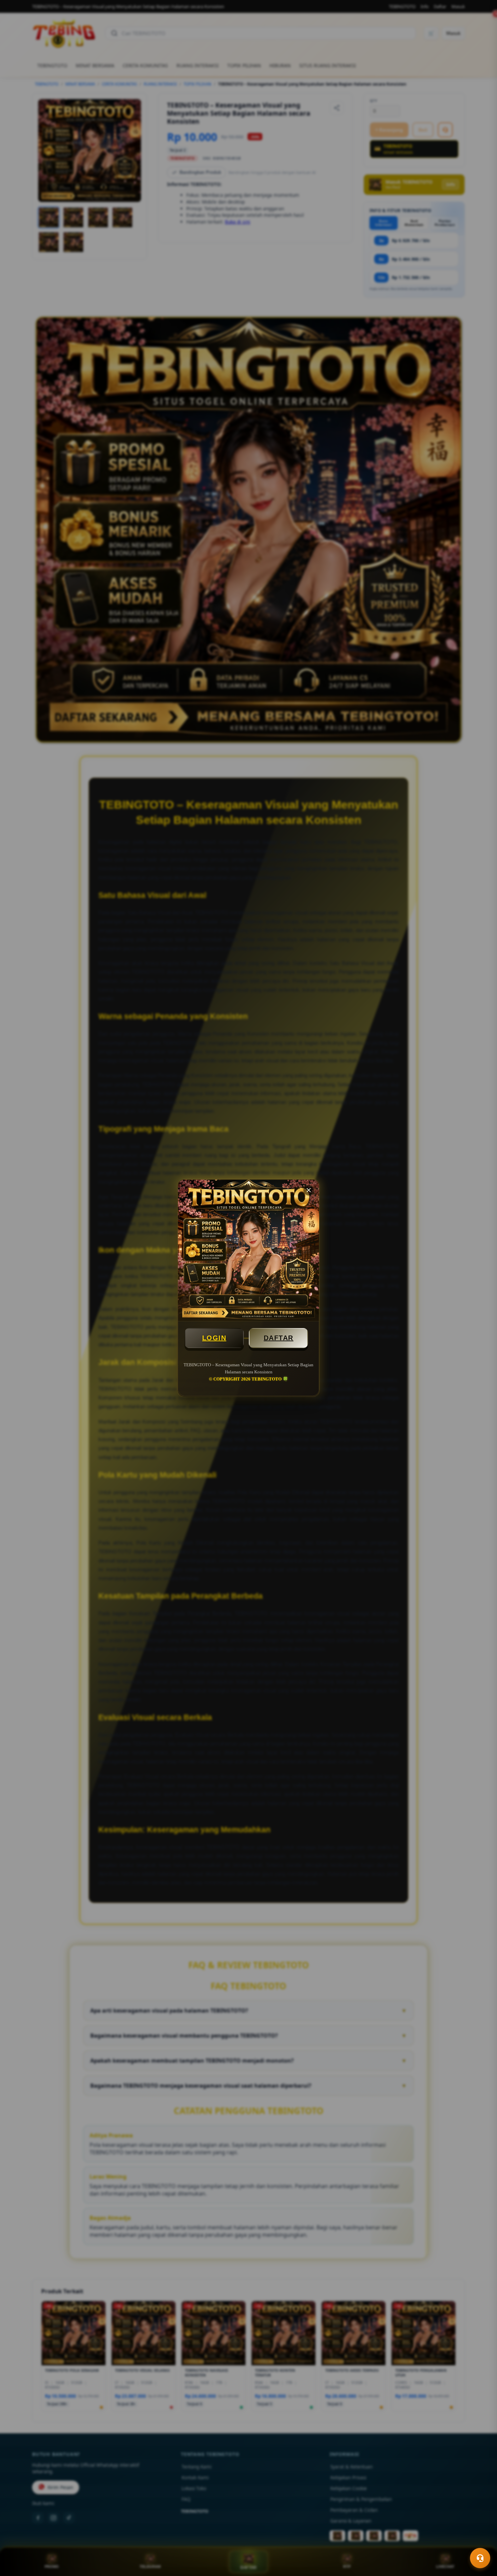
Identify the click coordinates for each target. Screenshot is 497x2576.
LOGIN (214, 1338)
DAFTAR (279, 1338)
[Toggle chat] (480, 2558)
